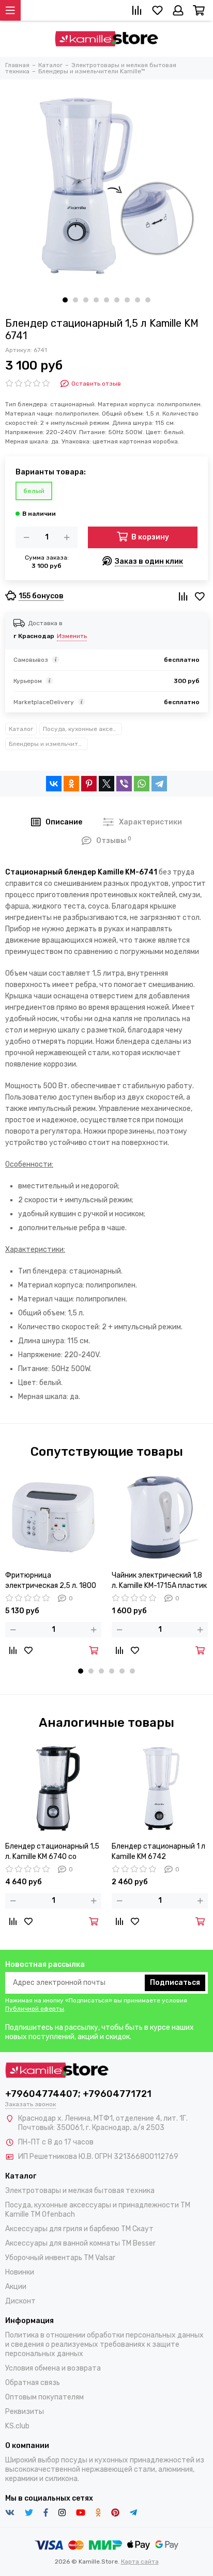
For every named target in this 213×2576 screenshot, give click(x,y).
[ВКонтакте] (54, 784)
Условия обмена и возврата (53, 2368)
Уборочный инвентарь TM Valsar (60, 2258)
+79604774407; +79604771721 (78, 2094)
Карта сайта (140, 2562)
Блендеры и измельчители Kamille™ (48, 744)
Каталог (21, 729)
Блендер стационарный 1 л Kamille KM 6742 (158, 1851)
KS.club (17, 2426)
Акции (16, 2287)
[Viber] (124, 784)
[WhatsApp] (142, 784)
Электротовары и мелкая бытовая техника (80, 2191)
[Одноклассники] (71, 784)
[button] (65, 300)
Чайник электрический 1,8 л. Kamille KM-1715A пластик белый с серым (159, 1581)
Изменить (72, 636)
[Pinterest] (89, 784)
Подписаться (175, 1983)
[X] (106, 784)
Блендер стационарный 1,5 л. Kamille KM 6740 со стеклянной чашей (52, 1852)
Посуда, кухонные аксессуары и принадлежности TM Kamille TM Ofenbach (82, 729)
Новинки (20, 2272)
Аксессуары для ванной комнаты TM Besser (80, 2243)
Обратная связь (33, 2383)
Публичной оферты (35, 2009)
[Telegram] (159, 784)
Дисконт (20, 2301)
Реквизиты (25, 2412)
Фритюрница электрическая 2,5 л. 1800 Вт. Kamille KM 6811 (51, 1581)
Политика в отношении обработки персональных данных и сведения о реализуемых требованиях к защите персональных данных (104, 2344)
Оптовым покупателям (44, 2397)
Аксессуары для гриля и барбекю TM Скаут (79, 2229)
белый (34, 491)
